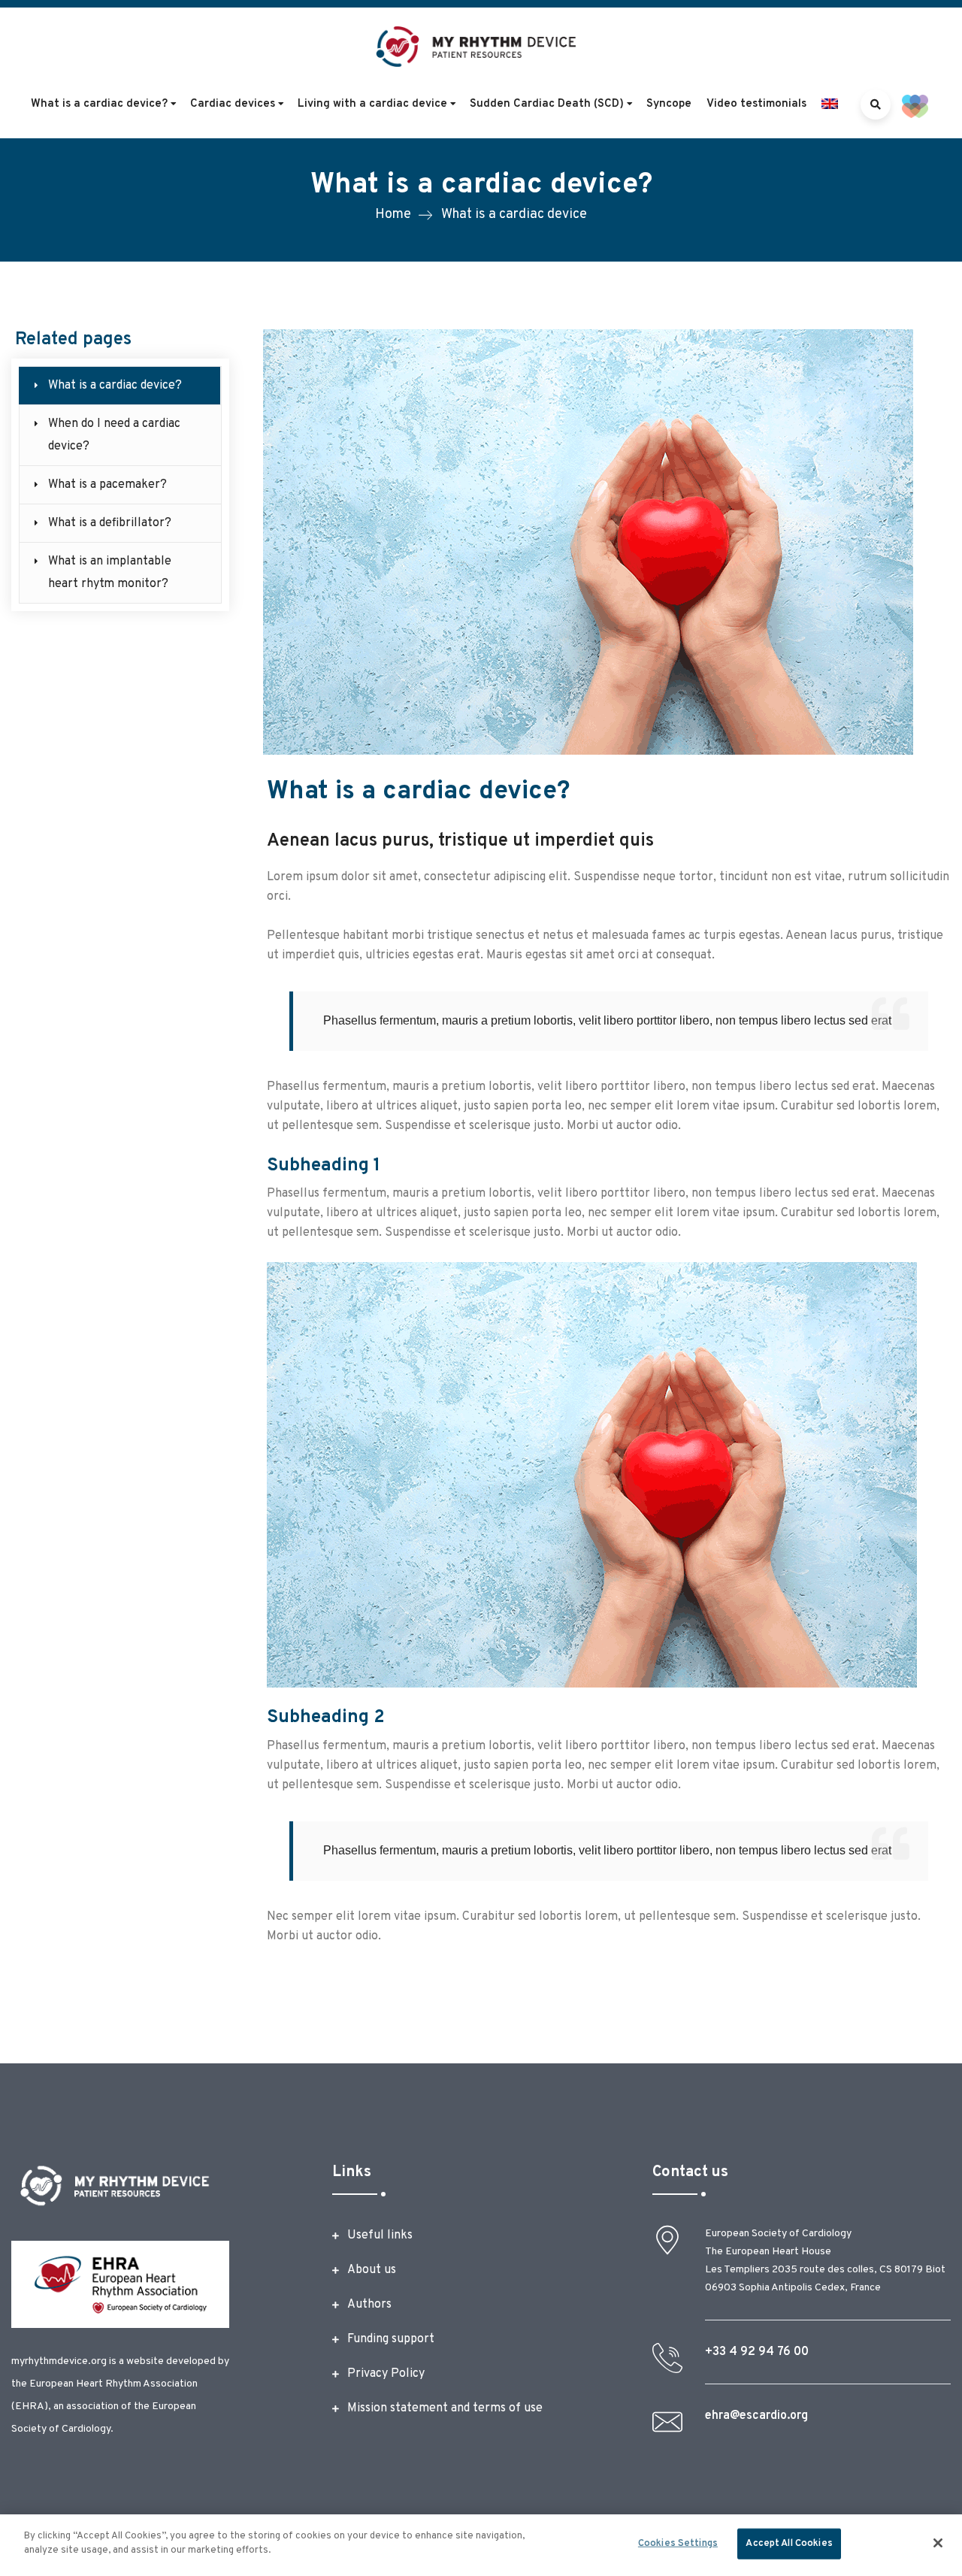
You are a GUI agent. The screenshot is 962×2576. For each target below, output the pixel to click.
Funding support (391, 2339)
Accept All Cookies (789, 2544)
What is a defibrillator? (110, 523)
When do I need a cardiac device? (114, 435)
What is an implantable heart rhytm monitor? (110, 573)
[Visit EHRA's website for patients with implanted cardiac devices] (915, 106)
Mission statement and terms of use (445, 2408)
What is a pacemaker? (107, 485)
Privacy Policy (386, 2374)
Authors (369, 2305)
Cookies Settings (678, 2544)
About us (372, 2270)
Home (393, 215)
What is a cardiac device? (115, 386)
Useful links (380, 2235)
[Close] (938, 2543)
